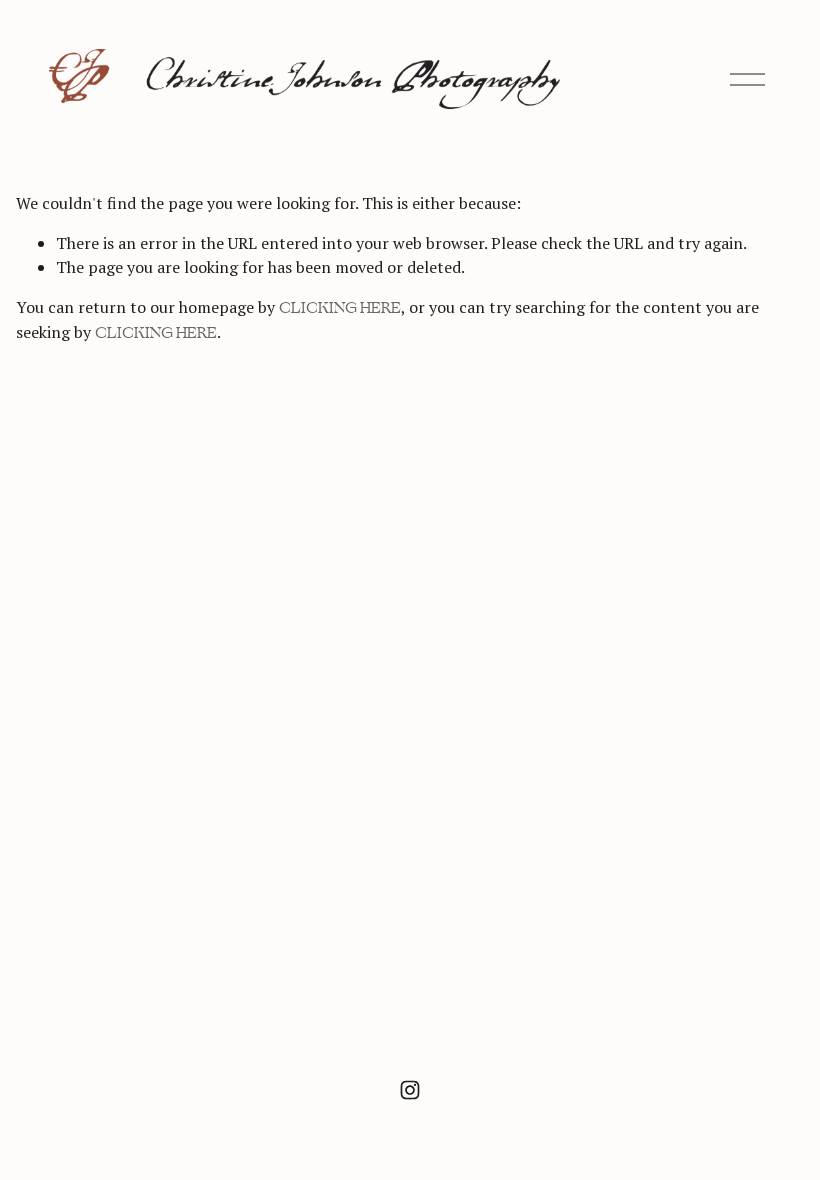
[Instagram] (410, 1090)
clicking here (340, 308)
